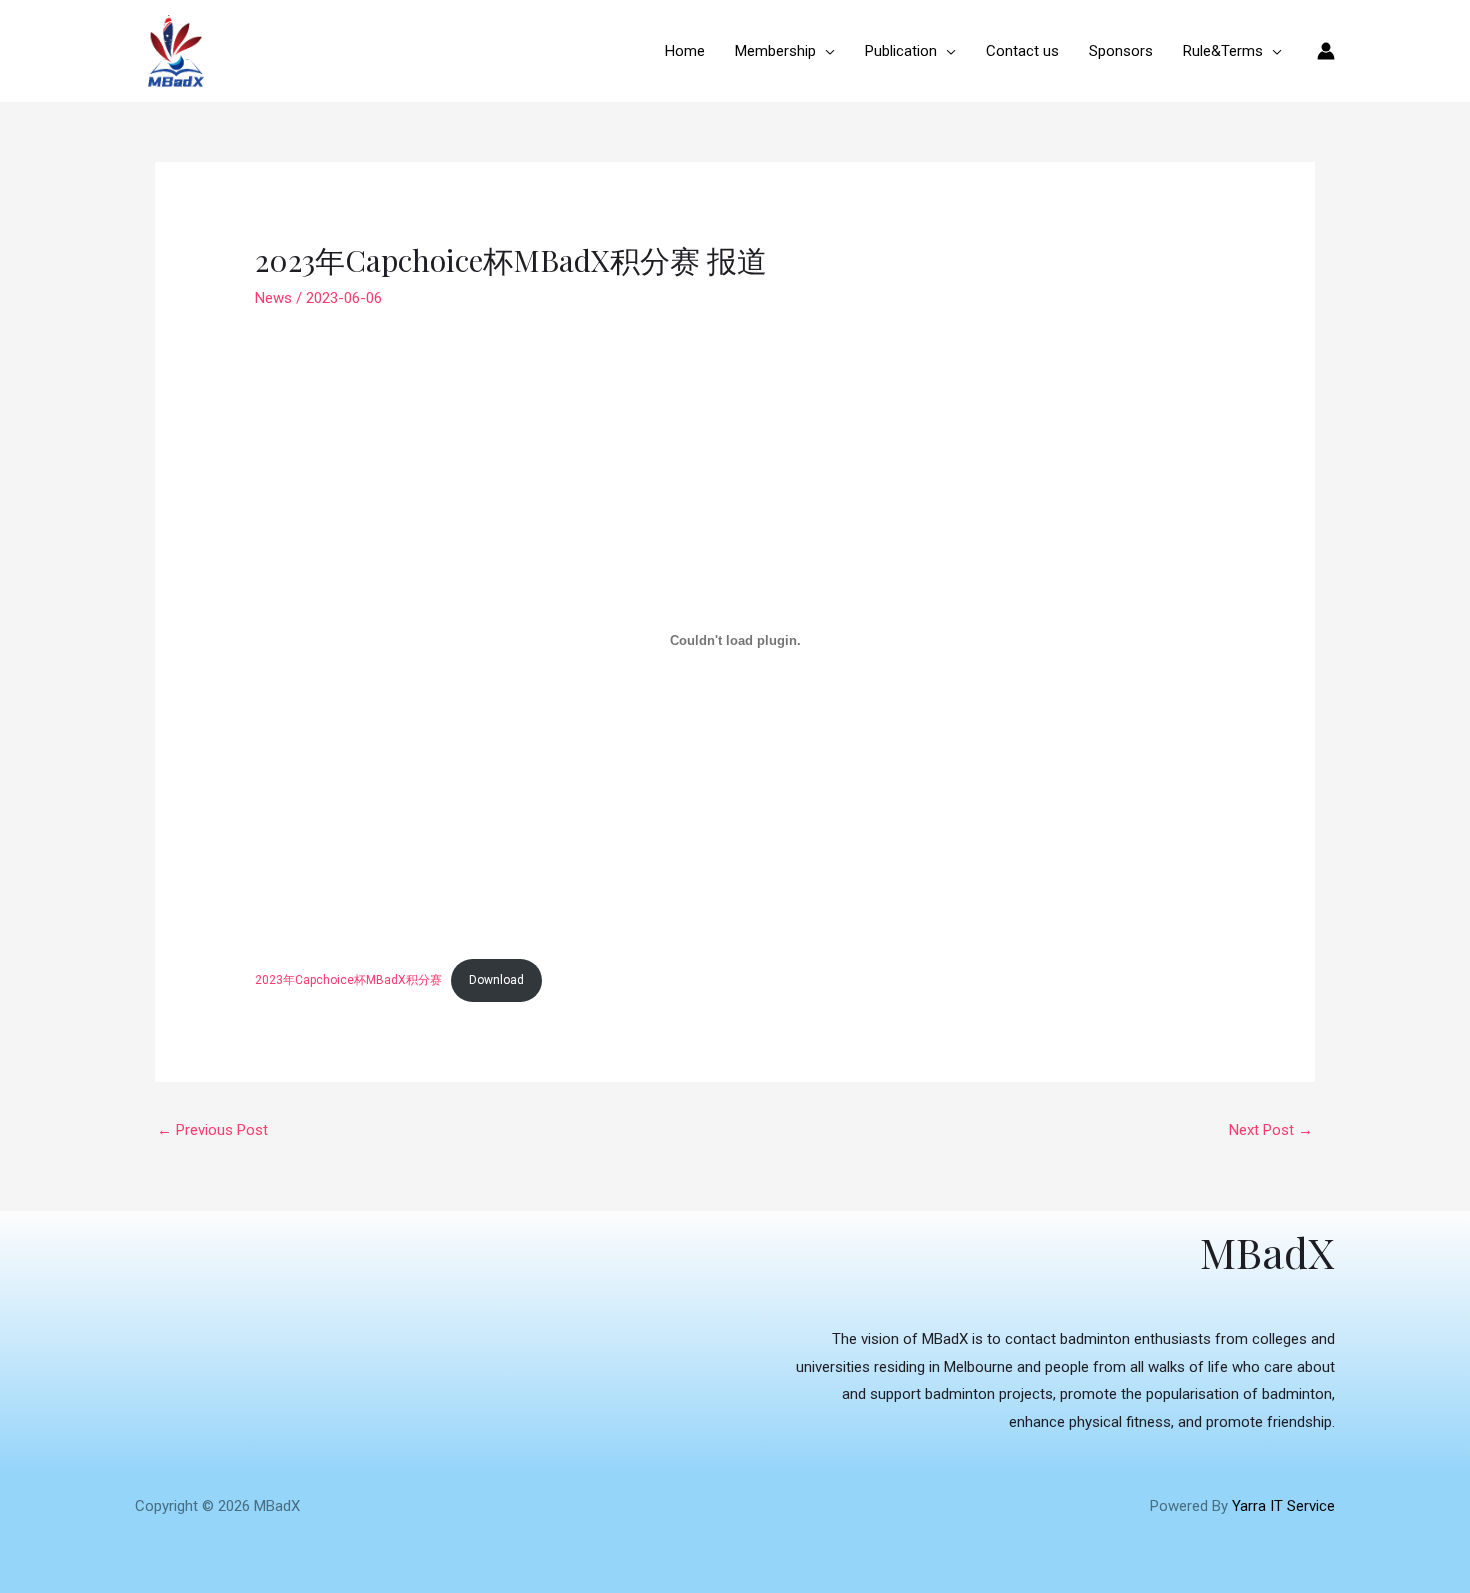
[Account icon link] (1326, 51)
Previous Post (212, 1130)
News (273, 298)
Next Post (1271, 1130)
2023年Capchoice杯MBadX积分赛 (348, 980)
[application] (825, 51)
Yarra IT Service (1283, 1506)
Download (496, 980)
